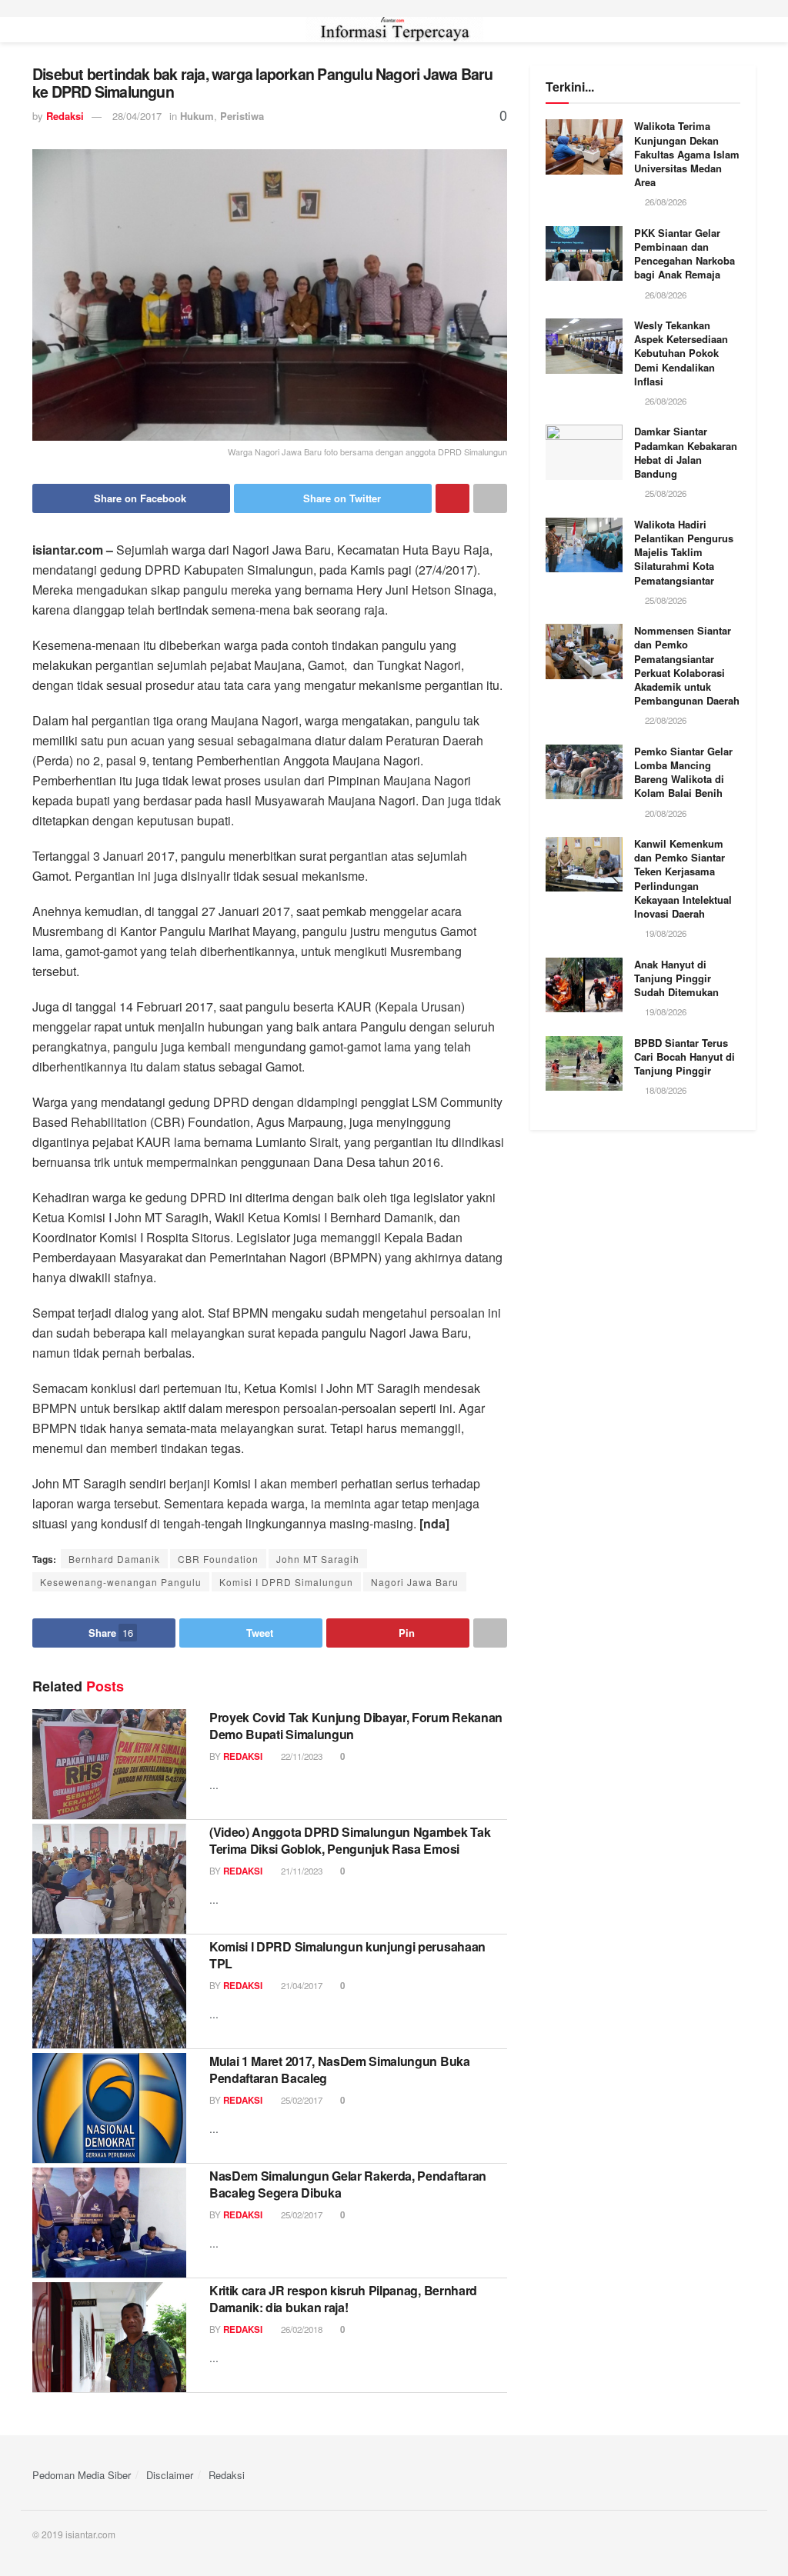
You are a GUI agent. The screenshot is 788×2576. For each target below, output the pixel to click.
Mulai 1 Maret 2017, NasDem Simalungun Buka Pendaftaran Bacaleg (340, 2069)
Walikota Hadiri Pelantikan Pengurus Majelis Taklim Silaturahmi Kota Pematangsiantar (684, 552)
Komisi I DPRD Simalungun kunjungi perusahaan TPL (347, 1955)
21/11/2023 (301, 1871)
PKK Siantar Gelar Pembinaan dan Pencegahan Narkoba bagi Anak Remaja (684, 254)
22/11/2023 (301, 1756)
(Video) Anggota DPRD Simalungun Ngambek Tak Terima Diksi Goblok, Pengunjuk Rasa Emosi (350, 1840)
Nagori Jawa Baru (415, 1582)
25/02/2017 (301, 2100)
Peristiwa (242, 116)
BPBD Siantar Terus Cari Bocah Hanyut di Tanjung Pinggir (684, 1056)
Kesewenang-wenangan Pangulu (121, 1582)
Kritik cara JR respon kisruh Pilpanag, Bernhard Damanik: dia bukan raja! (343, 2299)
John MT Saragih (318, 1559)
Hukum (197, 116)
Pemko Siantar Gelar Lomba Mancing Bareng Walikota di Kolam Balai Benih (683, 772)
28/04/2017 (137, 116)
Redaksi (65, 116)
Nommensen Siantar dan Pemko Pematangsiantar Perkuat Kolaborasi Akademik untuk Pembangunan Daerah (687, 665)
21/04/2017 (301, 1985)
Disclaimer (170, 2475)
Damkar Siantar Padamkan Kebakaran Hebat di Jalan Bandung (686, 452)
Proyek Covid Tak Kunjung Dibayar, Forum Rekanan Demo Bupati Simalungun (356, 1726)
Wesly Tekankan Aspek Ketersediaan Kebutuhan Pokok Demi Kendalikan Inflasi (681, 353)
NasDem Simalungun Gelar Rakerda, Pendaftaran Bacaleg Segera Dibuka (348, 2184)
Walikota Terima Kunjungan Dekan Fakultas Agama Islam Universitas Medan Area (687, 154)
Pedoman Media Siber (82, 2475)
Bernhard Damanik (114, 1559)
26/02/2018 (301, 2329)
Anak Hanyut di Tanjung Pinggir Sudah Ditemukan (676, 978)
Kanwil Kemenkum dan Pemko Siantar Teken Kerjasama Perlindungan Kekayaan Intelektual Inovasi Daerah (683, 878)
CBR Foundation (218, 1559)
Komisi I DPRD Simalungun (286, 1582)
